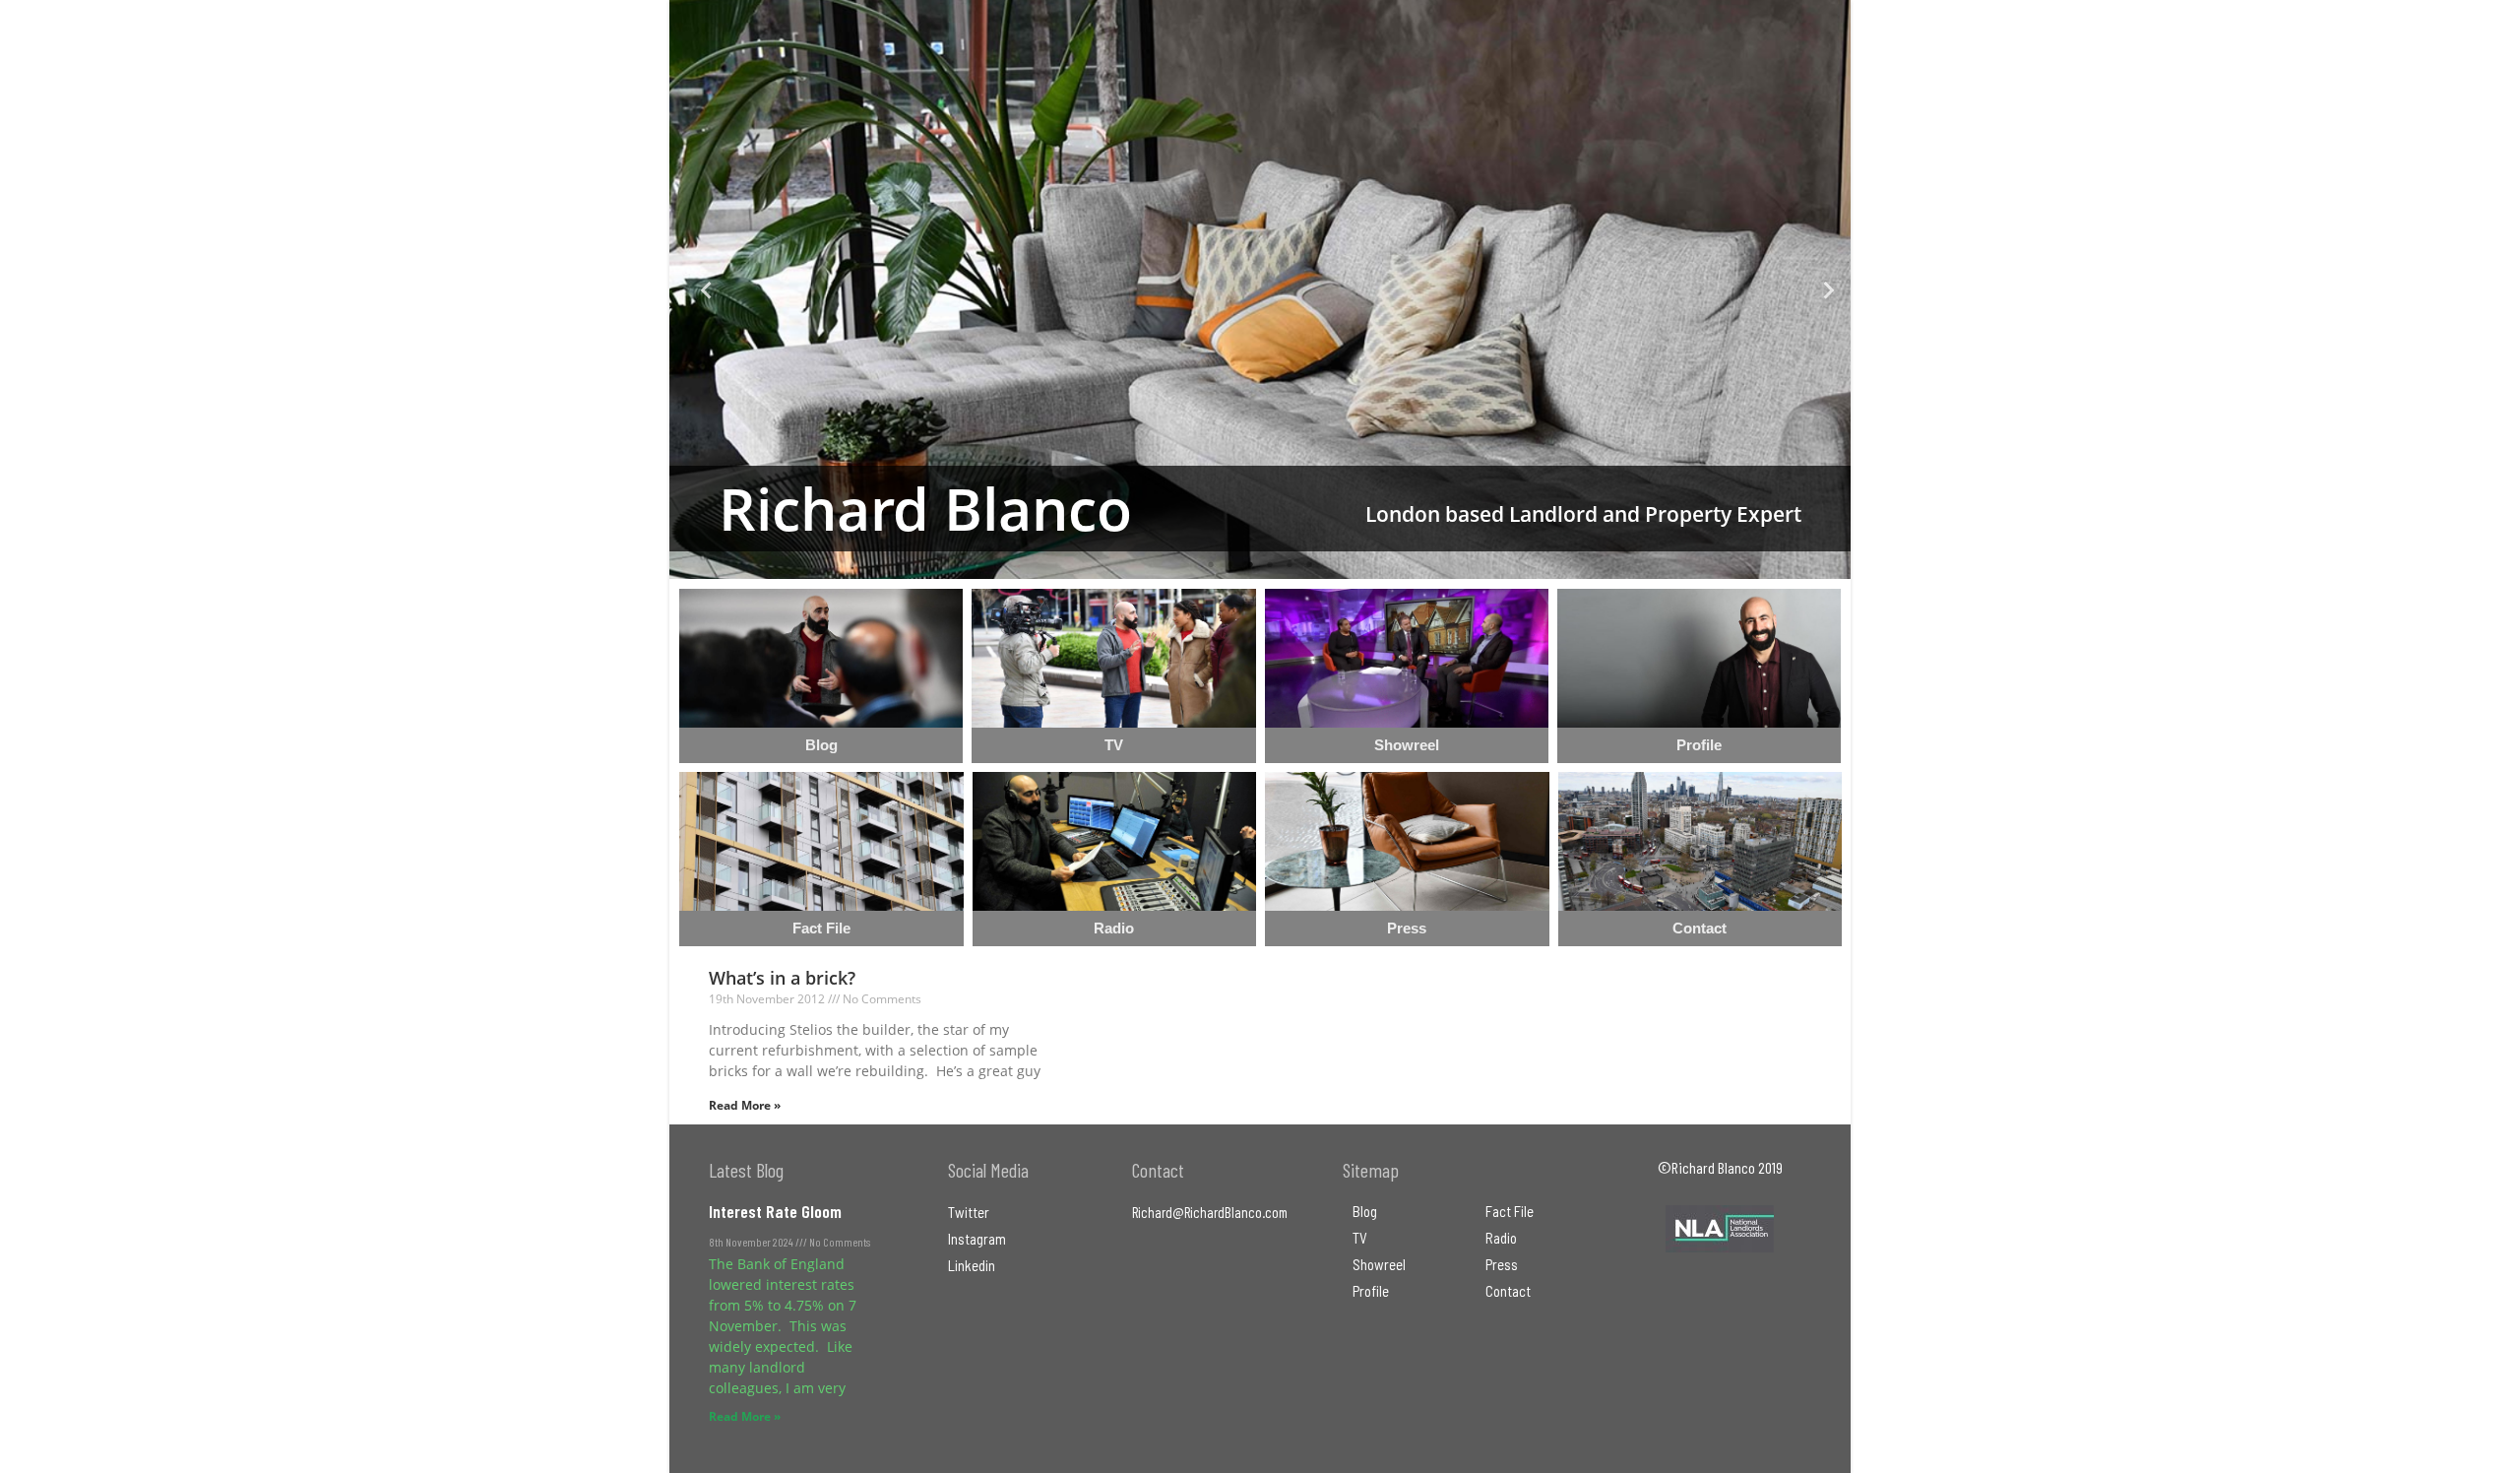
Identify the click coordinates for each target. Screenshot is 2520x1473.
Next (1821, 289)
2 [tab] (1230, 564)
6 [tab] (1309, 564)
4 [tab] (1270, 564)
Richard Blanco (925, 508)
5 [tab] (1290, 564)
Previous (699, 289)
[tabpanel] (1260, 289)
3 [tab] (1250, 564)
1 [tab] (1211, 564)
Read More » (745, 1105)
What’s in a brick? (782, 978)
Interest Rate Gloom (775, 1211)
